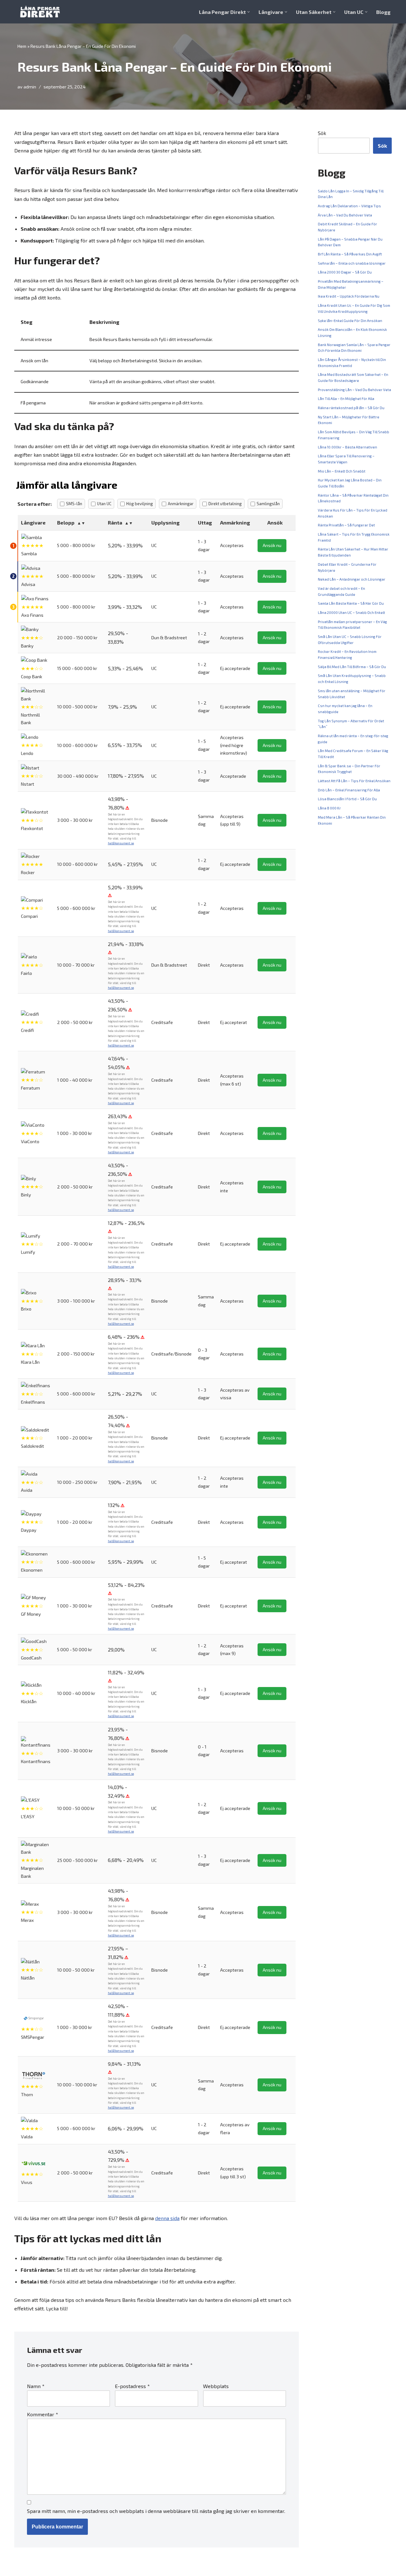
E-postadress (132, 2386)
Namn (36, 2386)
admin (30, 87)
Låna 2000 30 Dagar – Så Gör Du (345, 272)
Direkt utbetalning (225, 504)
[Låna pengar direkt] (41, 12)
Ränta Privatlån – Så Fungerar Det (346, 525)
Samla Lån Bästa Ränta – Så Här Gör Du (351, 603)
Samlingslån (268, 504)
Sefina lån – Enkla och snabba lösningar (352, 263)
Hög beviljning (140, 504)
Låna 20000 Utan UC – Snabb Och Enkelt (351, 612)
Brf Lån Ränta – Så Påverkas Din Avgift (350, 254)
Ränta (115, 522)
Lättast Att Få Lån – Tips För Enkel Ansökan (354, 781)
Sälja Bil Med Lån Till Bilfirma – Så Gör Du (352, 667)
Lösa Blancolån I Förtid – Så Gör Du (347, 799)
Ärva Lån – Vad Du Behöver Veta (345, 215)
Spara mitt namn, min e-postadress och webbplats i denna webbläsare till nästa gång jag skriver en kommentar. (156, 2511)
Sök (322, 133)
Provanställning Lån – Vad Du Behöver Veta (354, 390)
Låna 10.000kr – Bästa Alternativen (347, 447)
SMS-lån (74, 504)
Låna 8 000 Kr (329, 808)
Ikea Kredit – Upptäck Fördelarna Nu (349, 296)
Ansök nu (272, 545)
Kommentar (43, 2414)
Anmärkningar (181, 504)
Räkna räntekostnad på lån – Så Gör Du (351, 408)
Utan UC (104, 504)
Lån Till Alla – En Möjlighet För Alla (346, 399)
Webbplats (216, 2386)
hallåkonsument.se (121, 843)
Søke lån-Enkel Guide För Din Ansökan (350, 321)
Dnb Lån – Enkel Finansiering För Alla (349, 790)
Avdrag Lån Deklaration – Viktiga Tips (349, 206)
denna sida (167, 2218)
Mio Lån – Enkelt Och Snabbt (342, 471)
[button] (249, 12)
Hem (22, 46)
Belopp (66, 522)
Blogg (383, 12)
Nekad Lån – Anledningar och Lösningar (352, 579)
